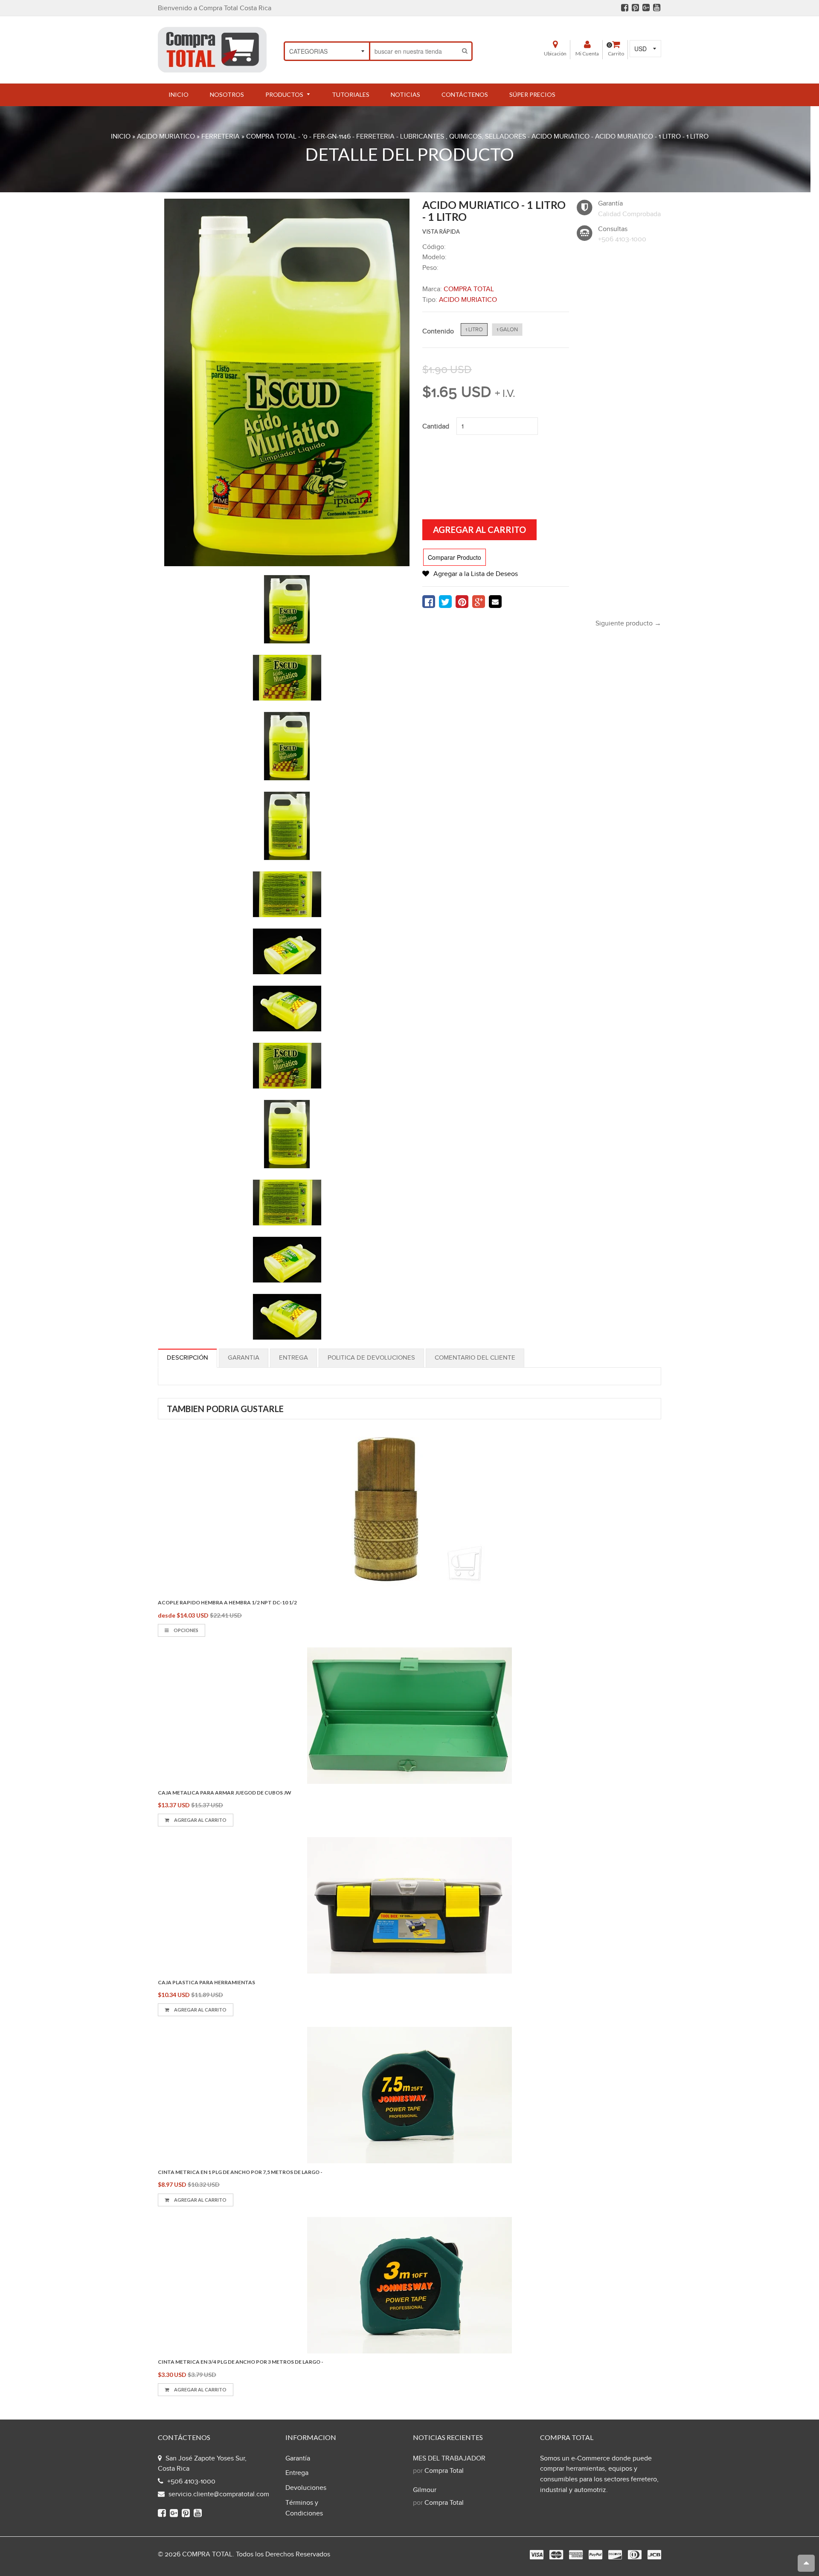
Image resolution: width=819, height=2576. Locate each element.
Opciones (186, 1630)
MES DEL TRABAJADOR (449, 2459)
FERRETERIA (221, 137)
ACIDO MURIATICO (166, 137)
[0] (429, 602)
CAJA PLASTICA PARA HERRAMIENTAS (206, 1982)
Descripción (187, 1358)
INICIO (121, 137)
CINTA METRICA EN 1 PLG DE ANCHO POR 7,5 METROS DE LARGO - (240, 2172)
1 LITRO (474, 330)
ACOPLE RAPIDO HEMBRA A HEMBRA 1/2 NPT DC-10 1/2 (227, 1602)
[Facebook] (625, 8)
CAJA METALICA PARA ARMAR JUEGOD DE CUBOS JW (225, 1793)
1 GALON (507, 330)
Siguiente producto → (628, 624)
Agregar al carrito (200, 1820)
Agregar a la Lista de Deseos (476, 574)
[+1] (479, 602)
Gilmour (425, 2490)
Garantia (244, 1358)
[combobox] (414, 51)
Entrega (293, 1358)
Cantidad (436, 427)
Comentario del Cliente (475, 1358)
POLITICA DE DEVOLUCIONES (371, 1358)
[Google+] (646, 8)
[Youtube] (657, 8)
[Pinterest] (635, 8)
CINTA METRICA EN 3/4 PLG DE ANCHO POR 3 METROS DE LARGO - (241, 2362)
